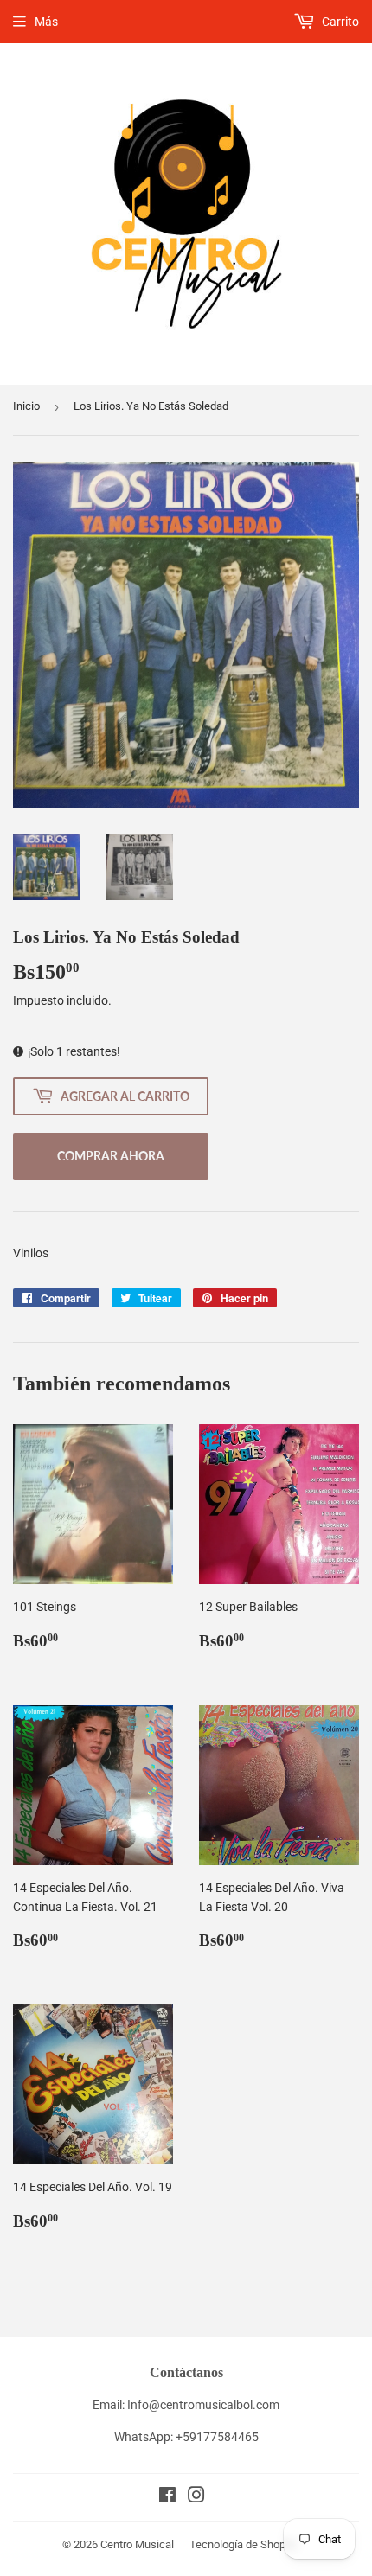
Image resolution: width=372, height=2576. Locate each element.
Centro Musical (137, 2544)
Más (46, 22)
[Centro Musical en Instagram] (196, 2497)
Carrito (339, 22)
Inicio (26, 406)
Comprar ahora (111, 1156)
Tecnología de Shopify (244, 2544)
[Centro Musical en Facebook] (167, 2497)
